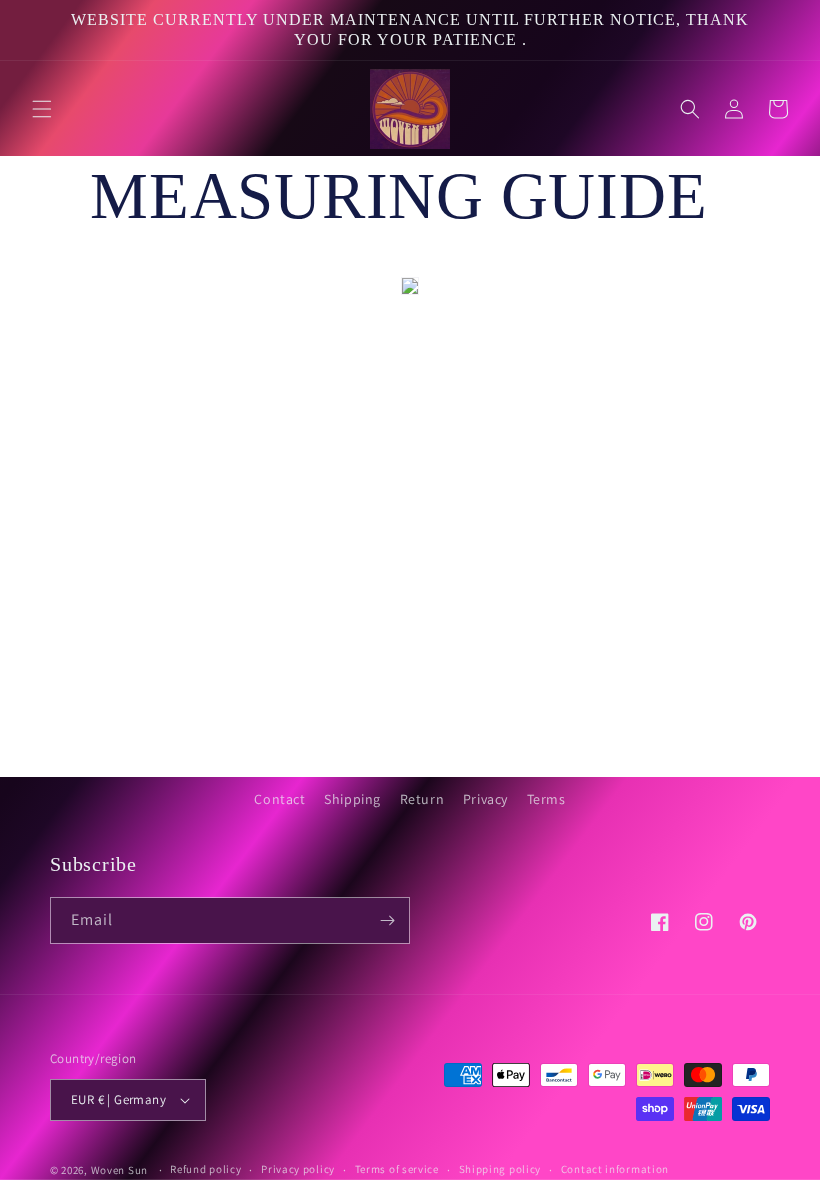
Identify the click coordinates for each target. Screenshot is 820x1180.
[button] (42, 109)
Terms (546, 799)
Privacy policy (298, 1169)
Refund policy (205, 1169)
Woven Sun (119, 1170)
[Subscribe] (387, 920)
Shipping (352, 799)
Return (422, 799)
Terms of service (397, 1169)
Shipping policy (500, 1169)
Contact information (615, 1169)
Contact (279, 799)
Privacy (485, 799)
